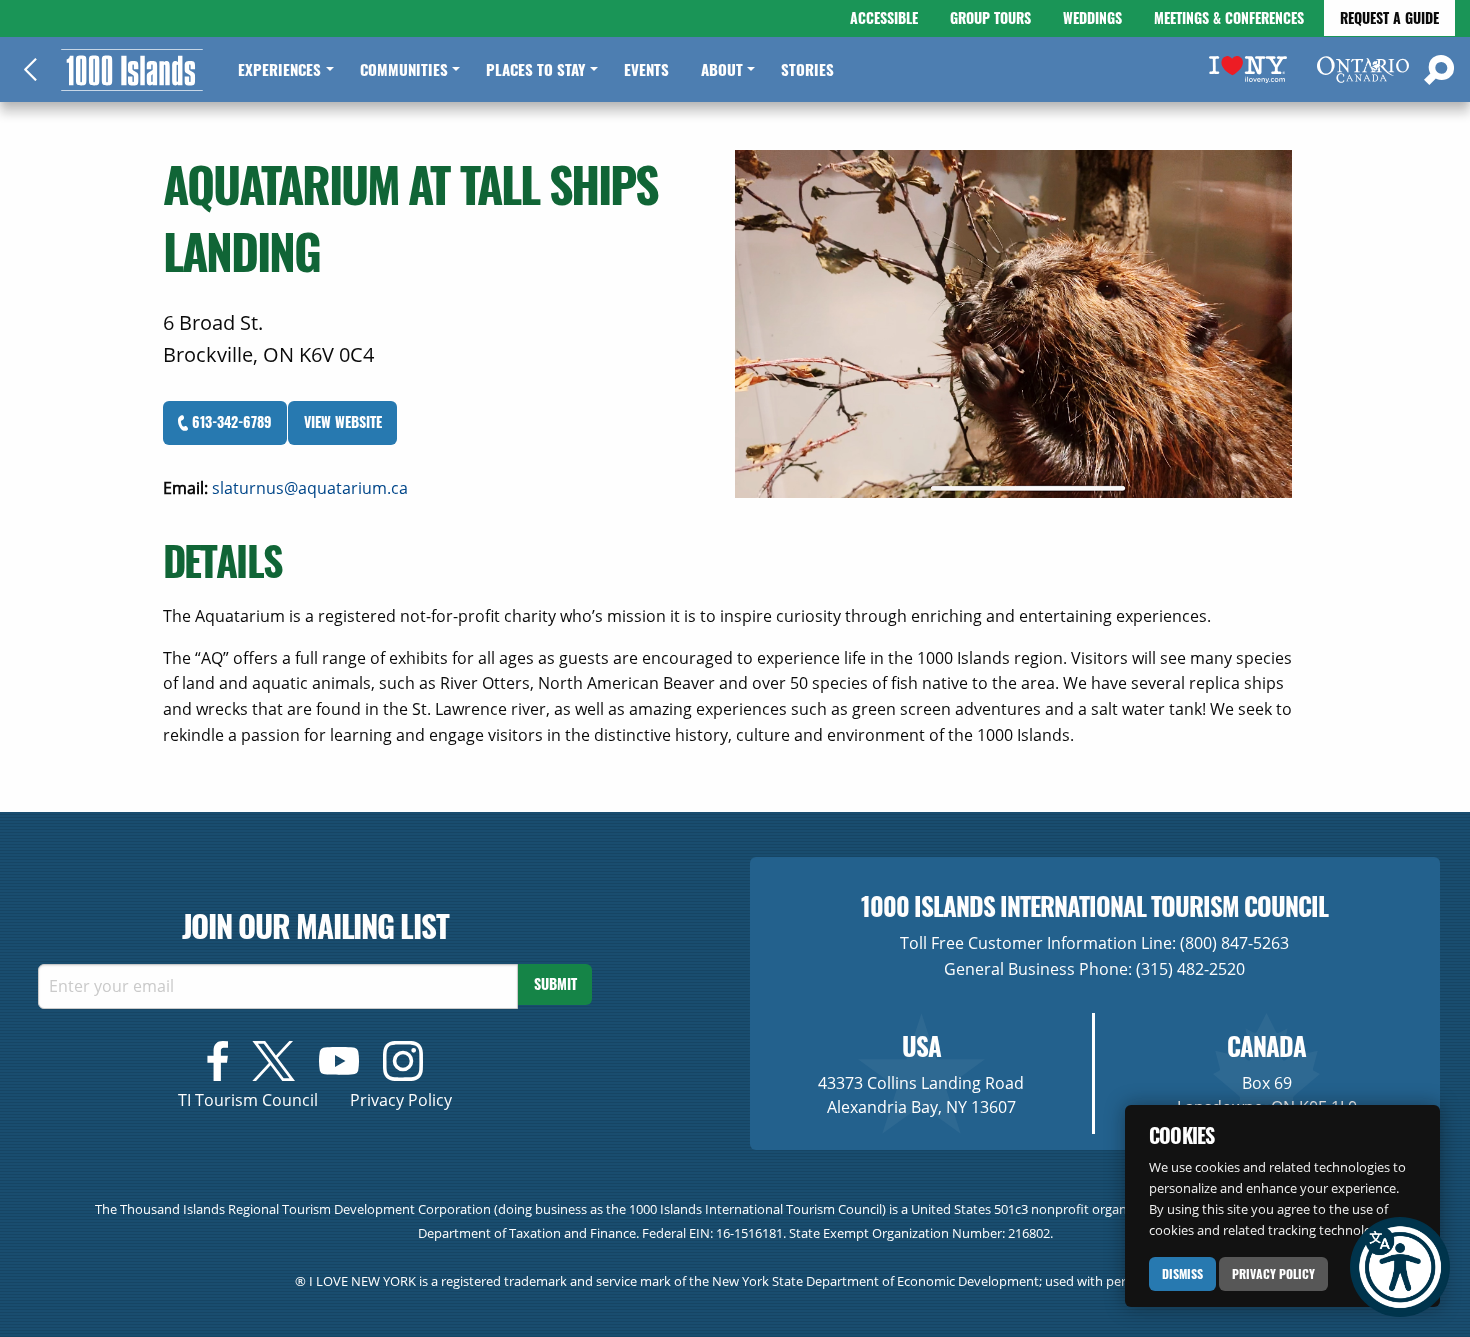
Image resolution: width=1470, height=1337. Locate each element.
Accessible (884, 17)
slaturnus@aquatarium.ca (310, 488)
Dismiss (1182, 1273)
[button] (1400, 1267)
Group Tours (990, 17)
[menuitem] (282, 69)
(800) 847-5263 (1234, 943)
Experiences (279, 69)
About (722, 69)
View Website (343, 421)
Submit (555, 983)
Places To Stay (535, 69)
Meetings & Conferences (1229, 17)
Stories (807, 69)
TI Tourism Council (248, 1100)
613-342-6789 (230, 421)
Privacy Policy (1273, 1273)
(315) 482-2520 (1190, 969)
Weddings (1092, 17)
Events (646, 69)
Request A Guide (1389, 17)
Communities (404, 69)
